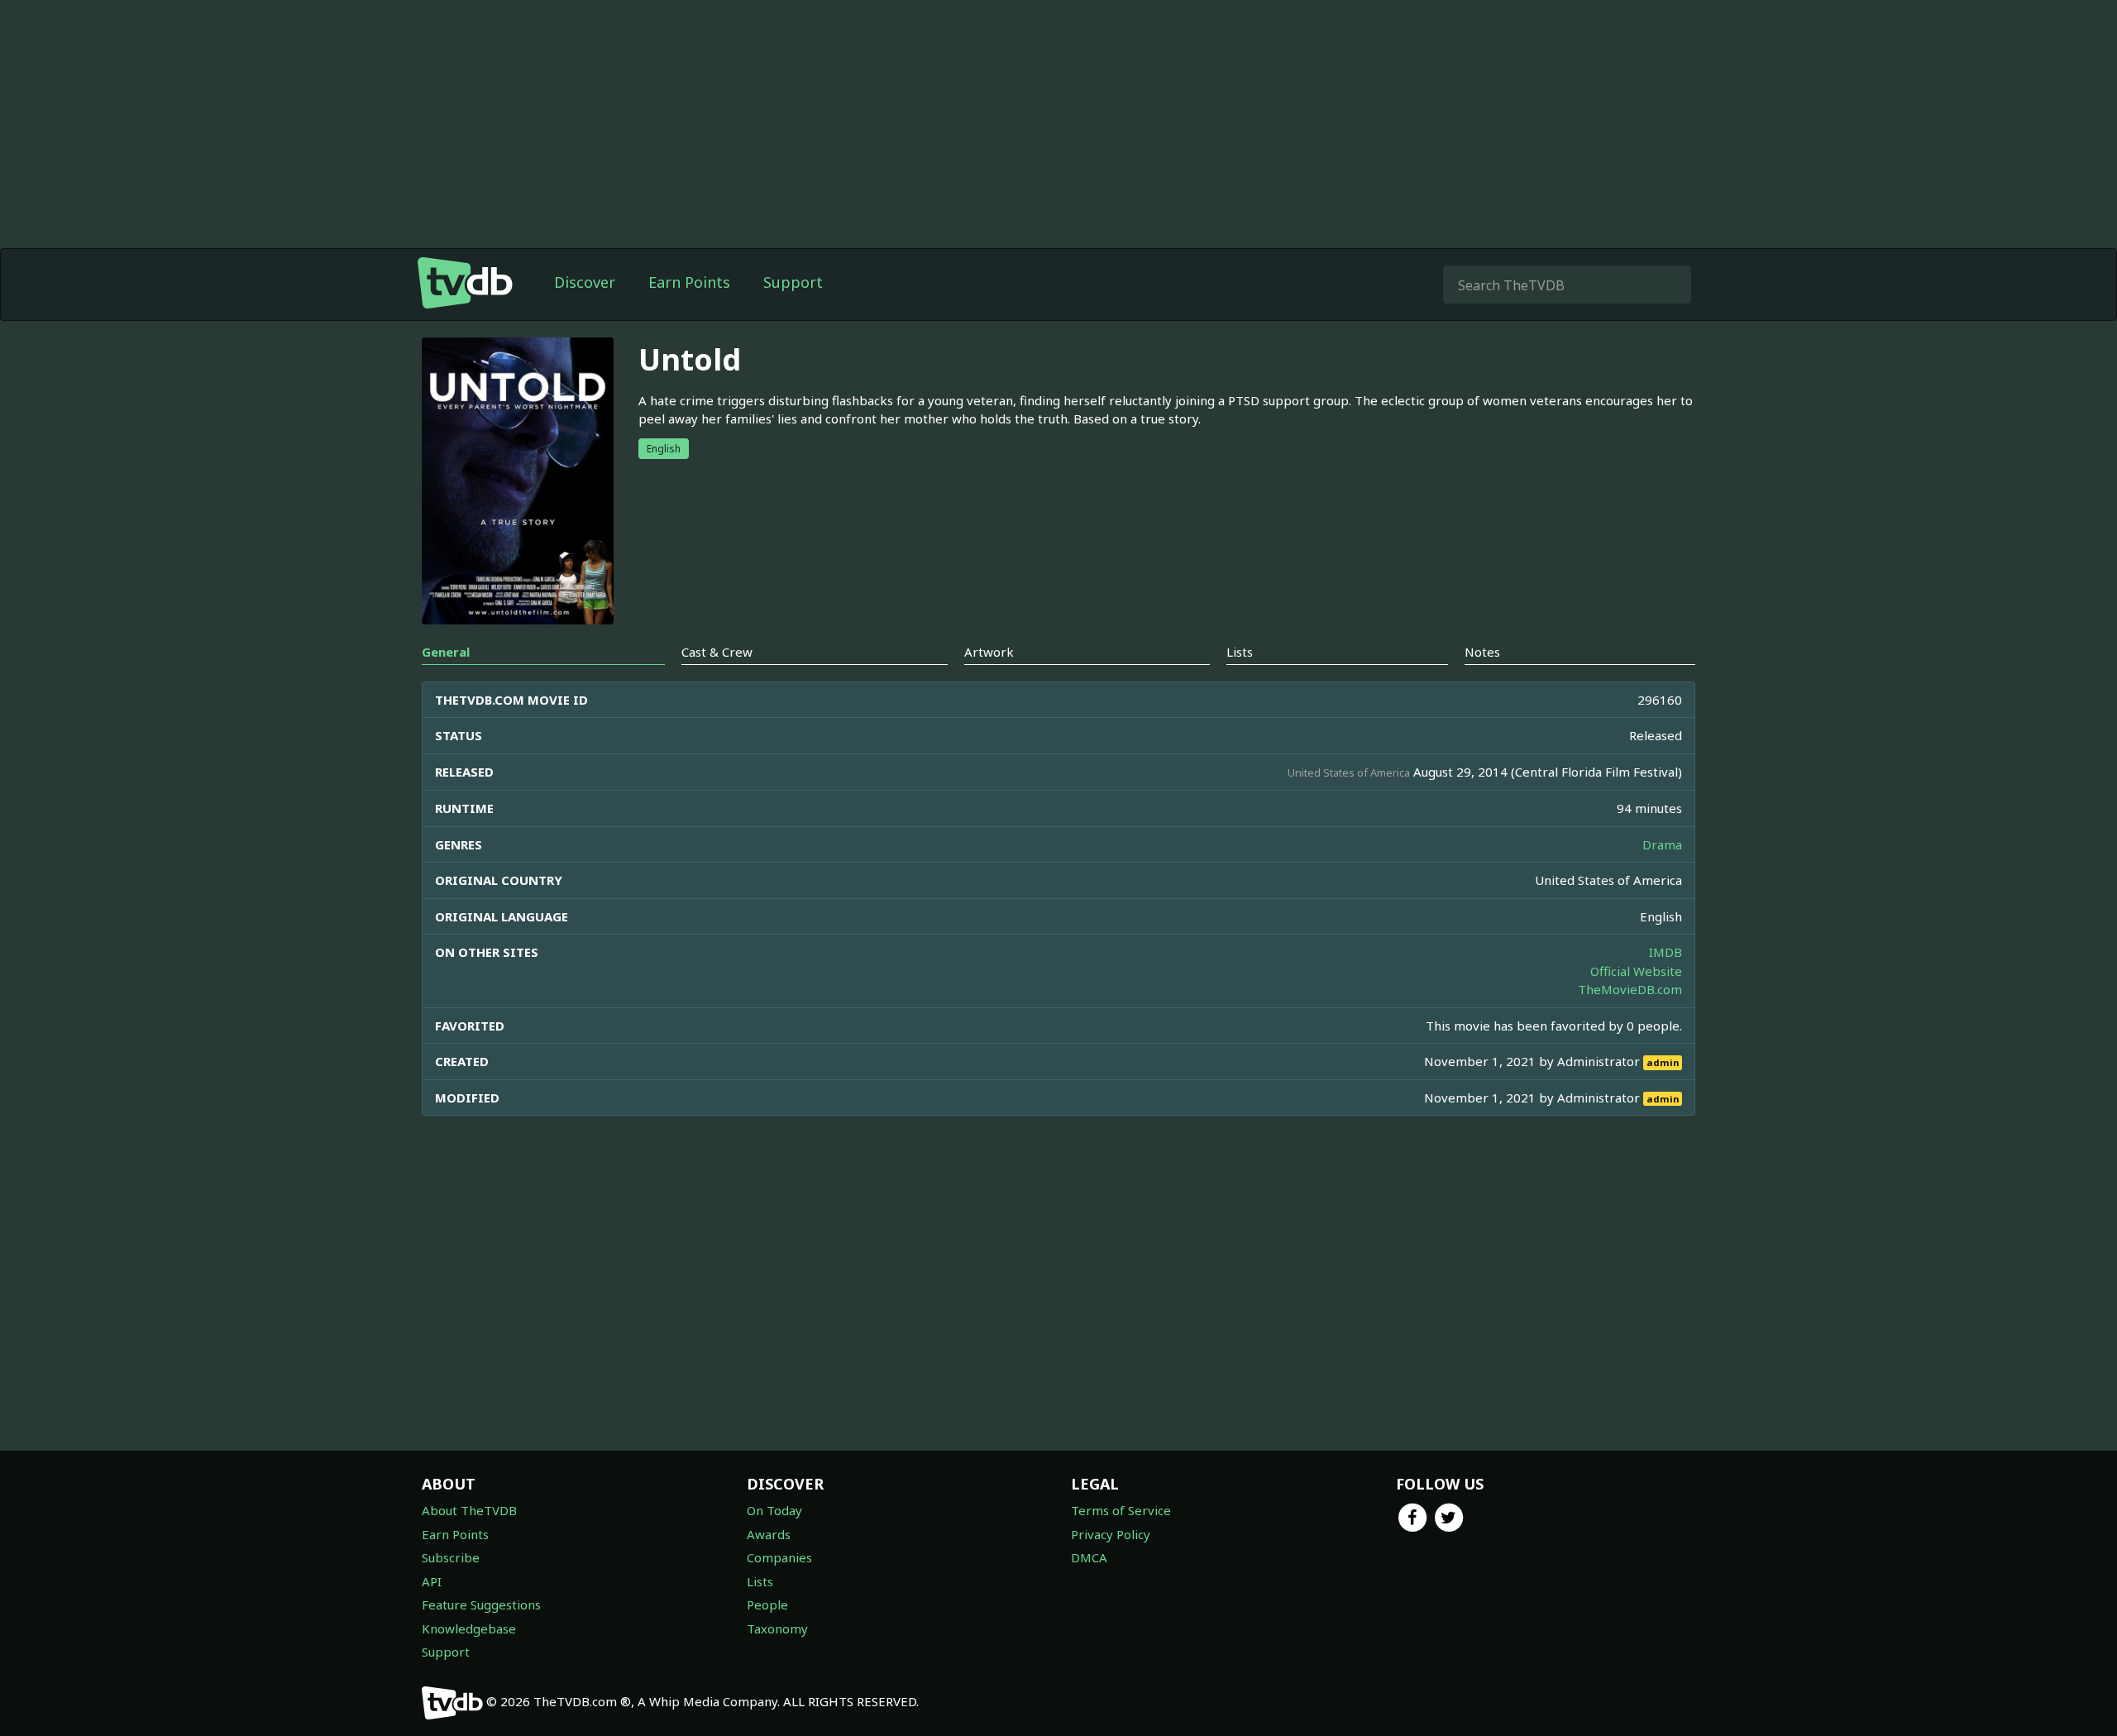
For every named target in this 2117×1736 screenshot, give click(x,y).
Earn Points (689, 282)
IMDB (1665, 952)
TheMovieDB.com (1630, 989)
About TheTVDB (469, 1510)
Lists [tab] (1240, 652)
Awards (769, 1534)
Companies (779, 1557)
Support (793, 282)
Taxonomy (777, 1628)
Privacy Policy (1111, 1534)
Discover (585, 282)
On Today (774, 1510)
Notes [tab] (1482, 652)
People (767, 1604)
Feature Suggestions (481, 1604)
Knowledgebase (469, 1628)
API (432, 1581)
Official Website (1636, 971)
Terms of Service (1121, 1510)
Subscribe (451, 1557)
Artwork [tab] (989, 652)
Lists (760, 1581)
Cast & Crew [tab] (717, 652)
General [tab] (446, 652)
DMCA (1089, 1557)
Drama (1662, 844)
